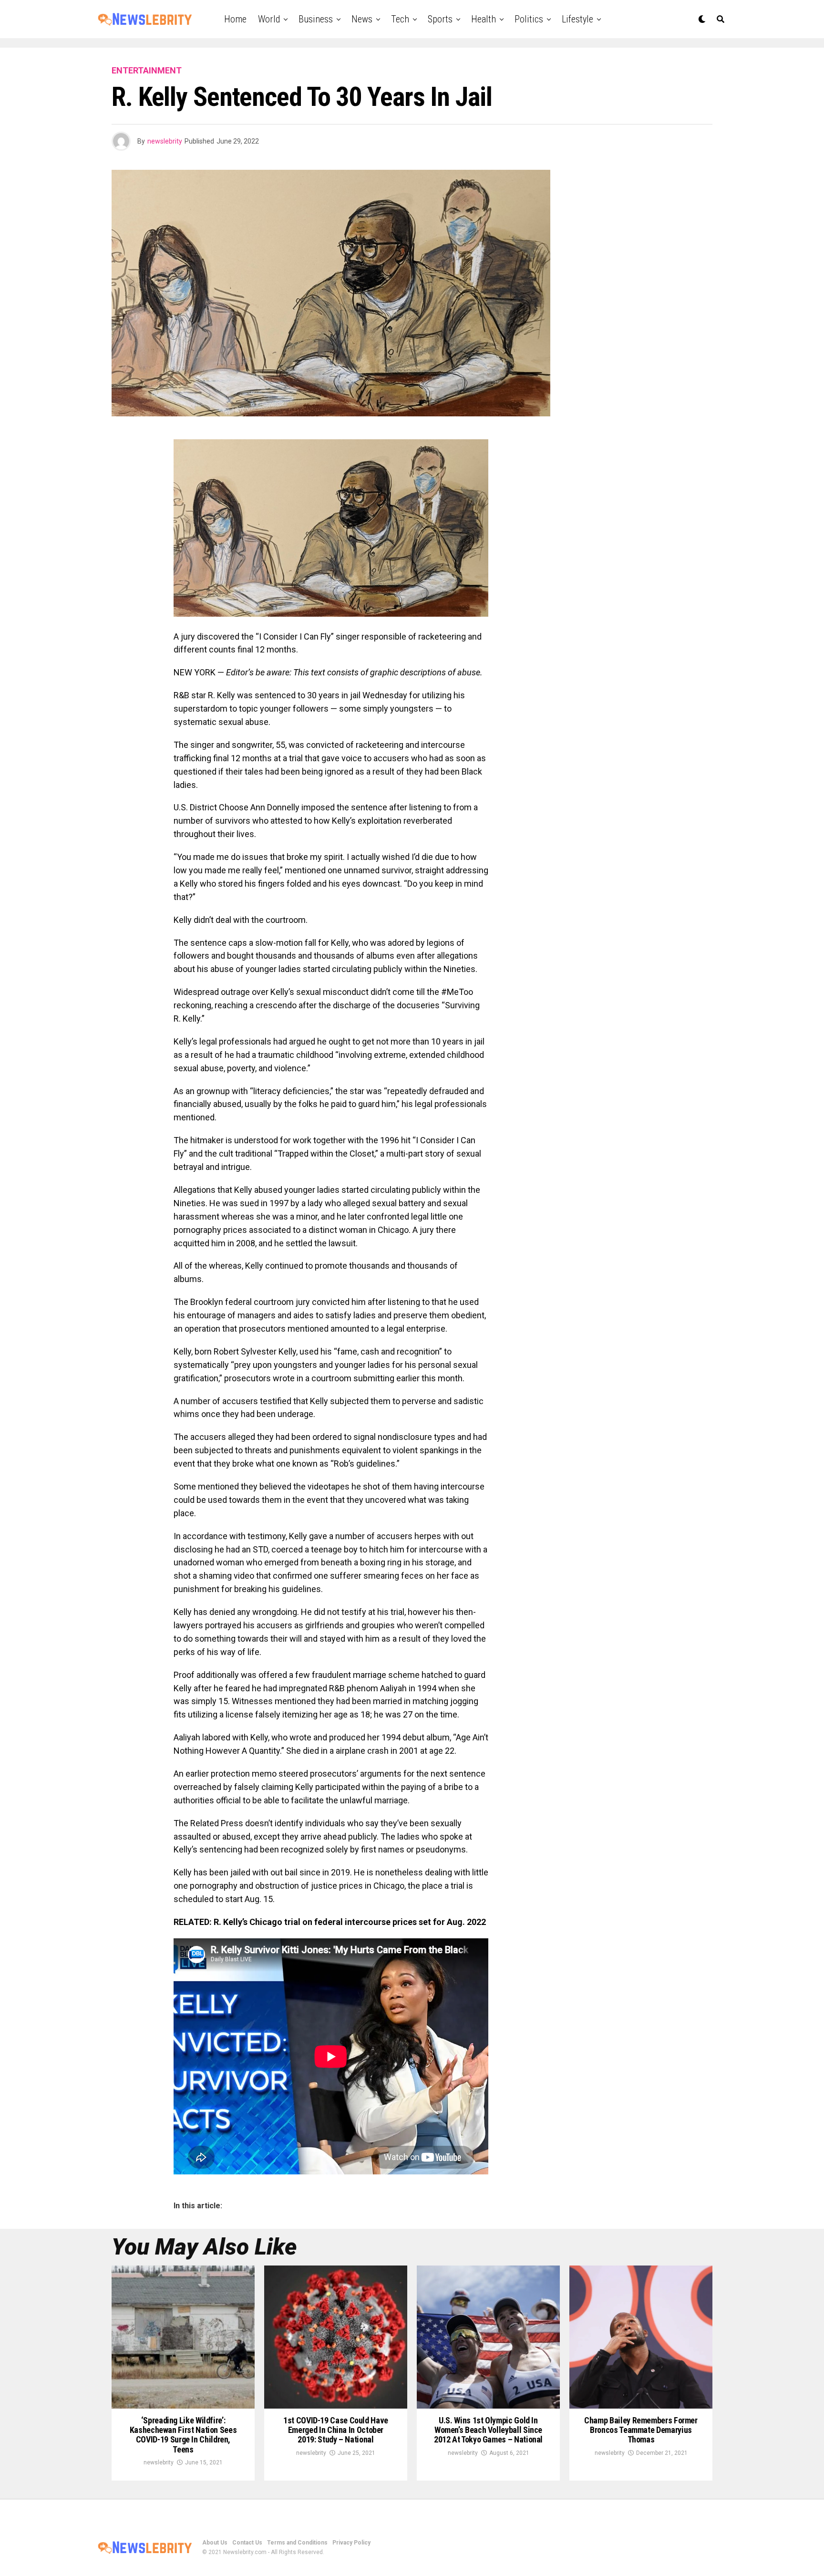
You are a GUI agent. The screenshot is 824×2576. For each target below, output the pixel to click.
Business (316, 19)
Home (235, 19)
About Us (215, 2543)
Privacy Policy (351, 2543)
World (269, 19)
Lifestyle (577, 19)
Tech (400, 19)
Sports (440, 19)
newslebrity (165, 141)
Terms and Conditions (297, 2543)
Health (484, 19)
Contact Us (247, 2543)
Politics (529, 19)
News (362, 19)
